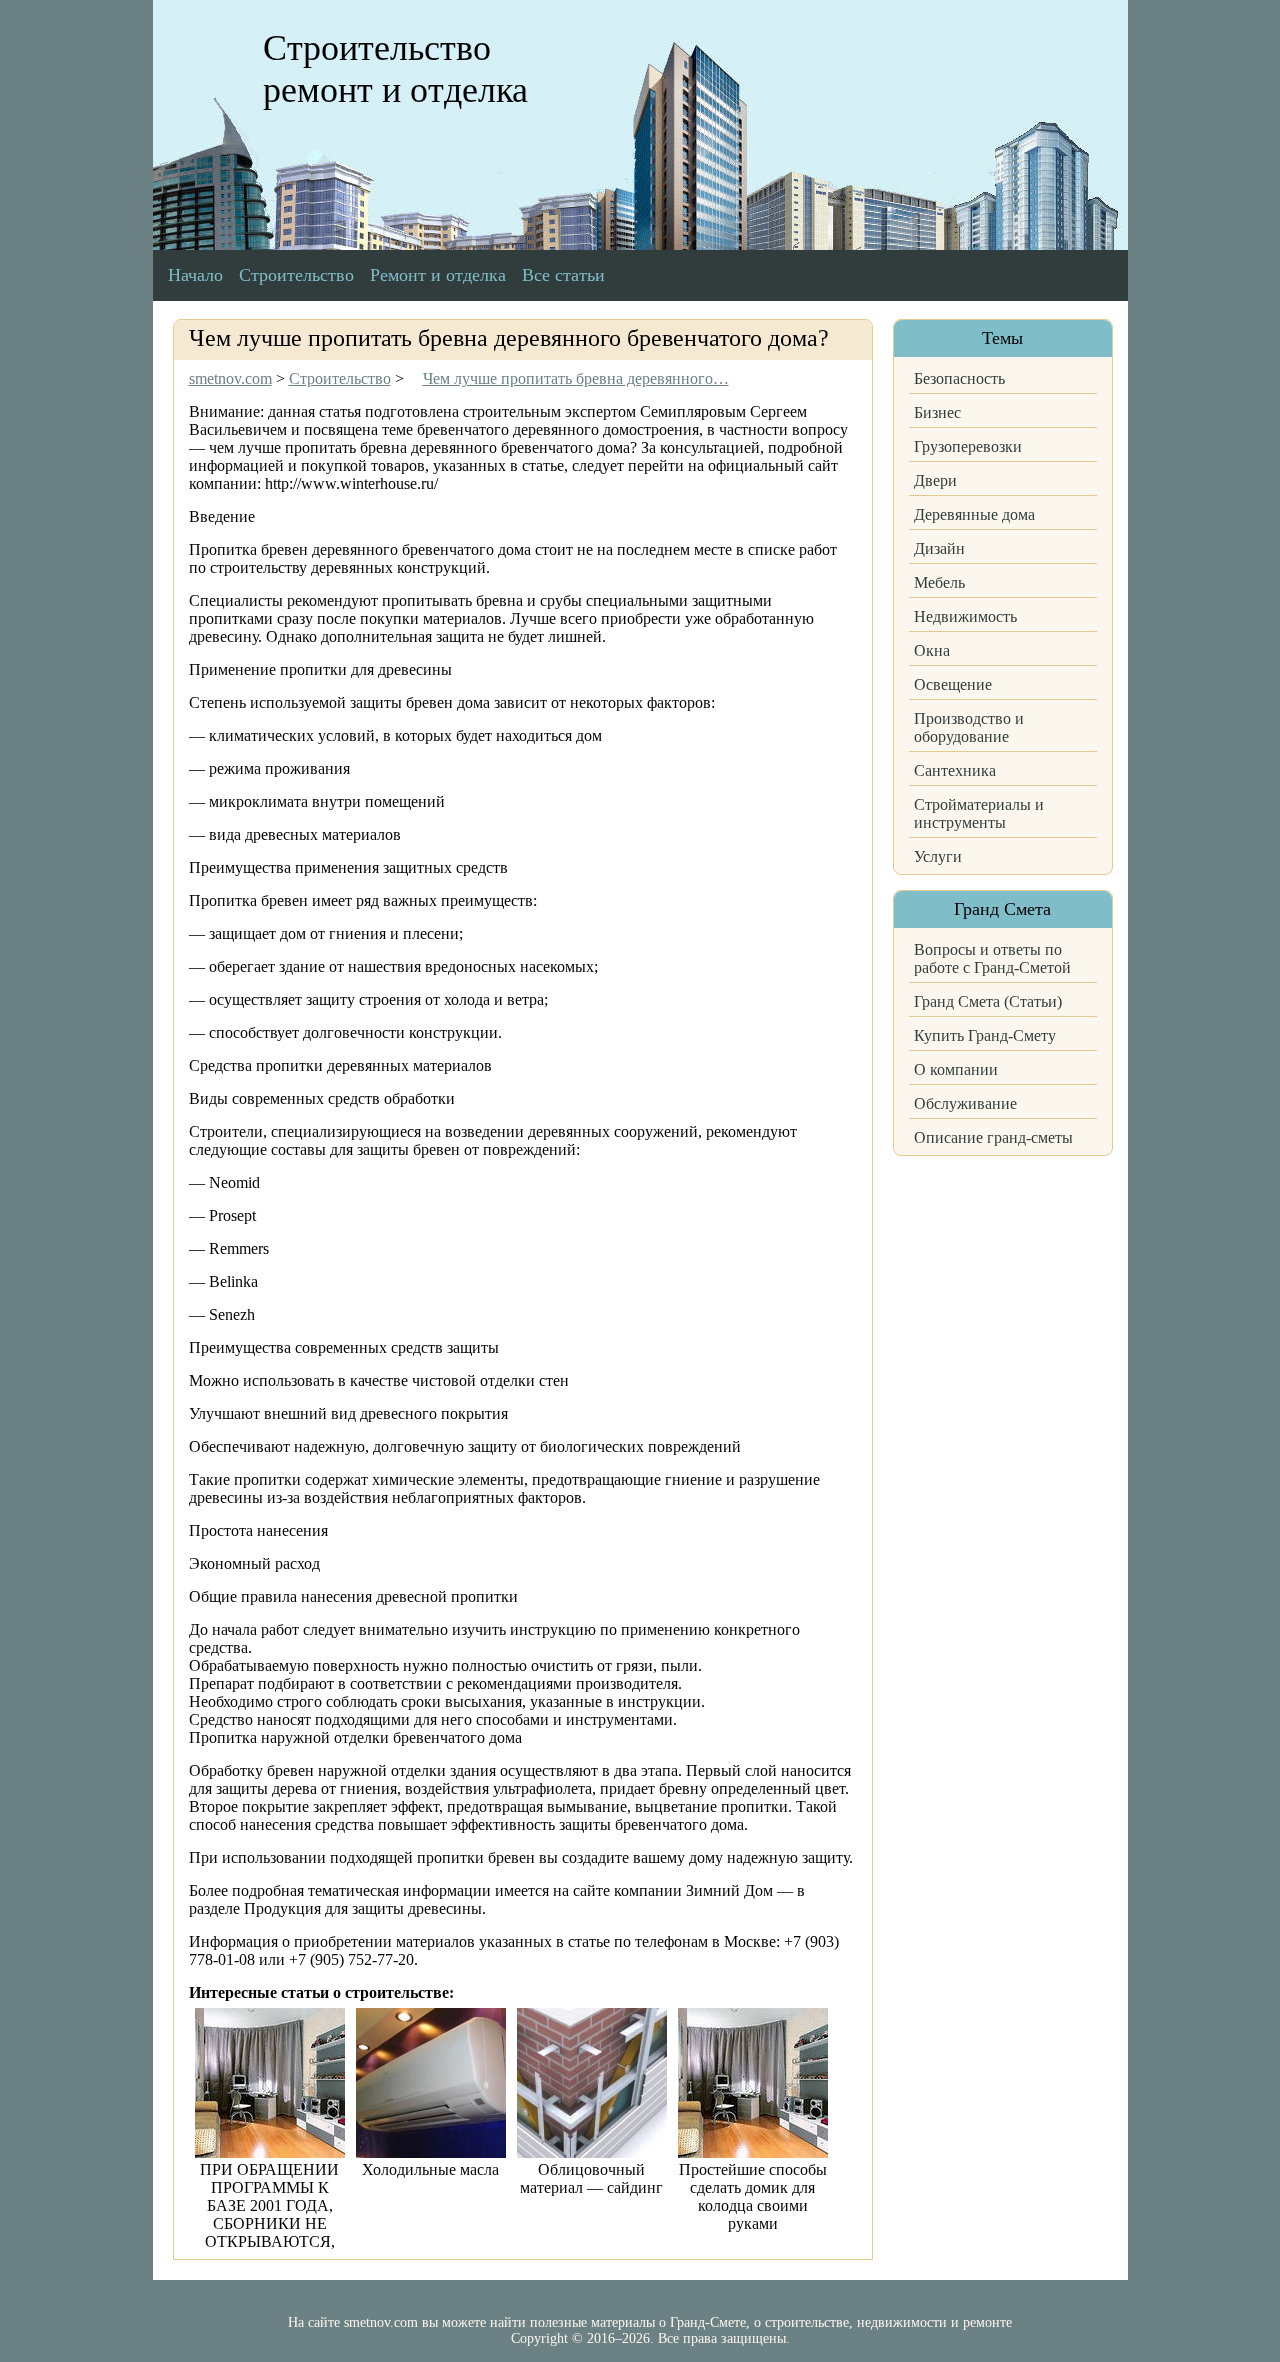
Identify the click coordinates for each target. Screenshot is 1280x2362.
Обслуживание (965, 1103)
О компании (956, 1069)
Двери (935, 480)
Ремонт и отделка (438, 275)
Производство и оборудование (969, 727)
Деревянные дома (974, 514)
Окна (932, 650)
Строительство (296, 275)
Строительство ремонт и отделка (395, 69)
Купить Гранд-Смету (985, 1035)
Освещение (953, 684)
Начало (195, 275)
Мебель (939, 582)
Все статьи (563, 275)
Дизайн (939, 548)
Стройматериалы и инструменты (979, 813)
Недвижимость (965, 616)
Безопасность (959, 378)
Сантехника (955, 770)
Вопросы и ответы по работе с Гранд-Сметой (992, 958)
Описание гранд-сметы (993, 1137)
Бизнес (937, 412)
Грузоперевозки (968, 446)
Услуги (938, 856)
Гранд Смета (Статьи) (988, 1001)
